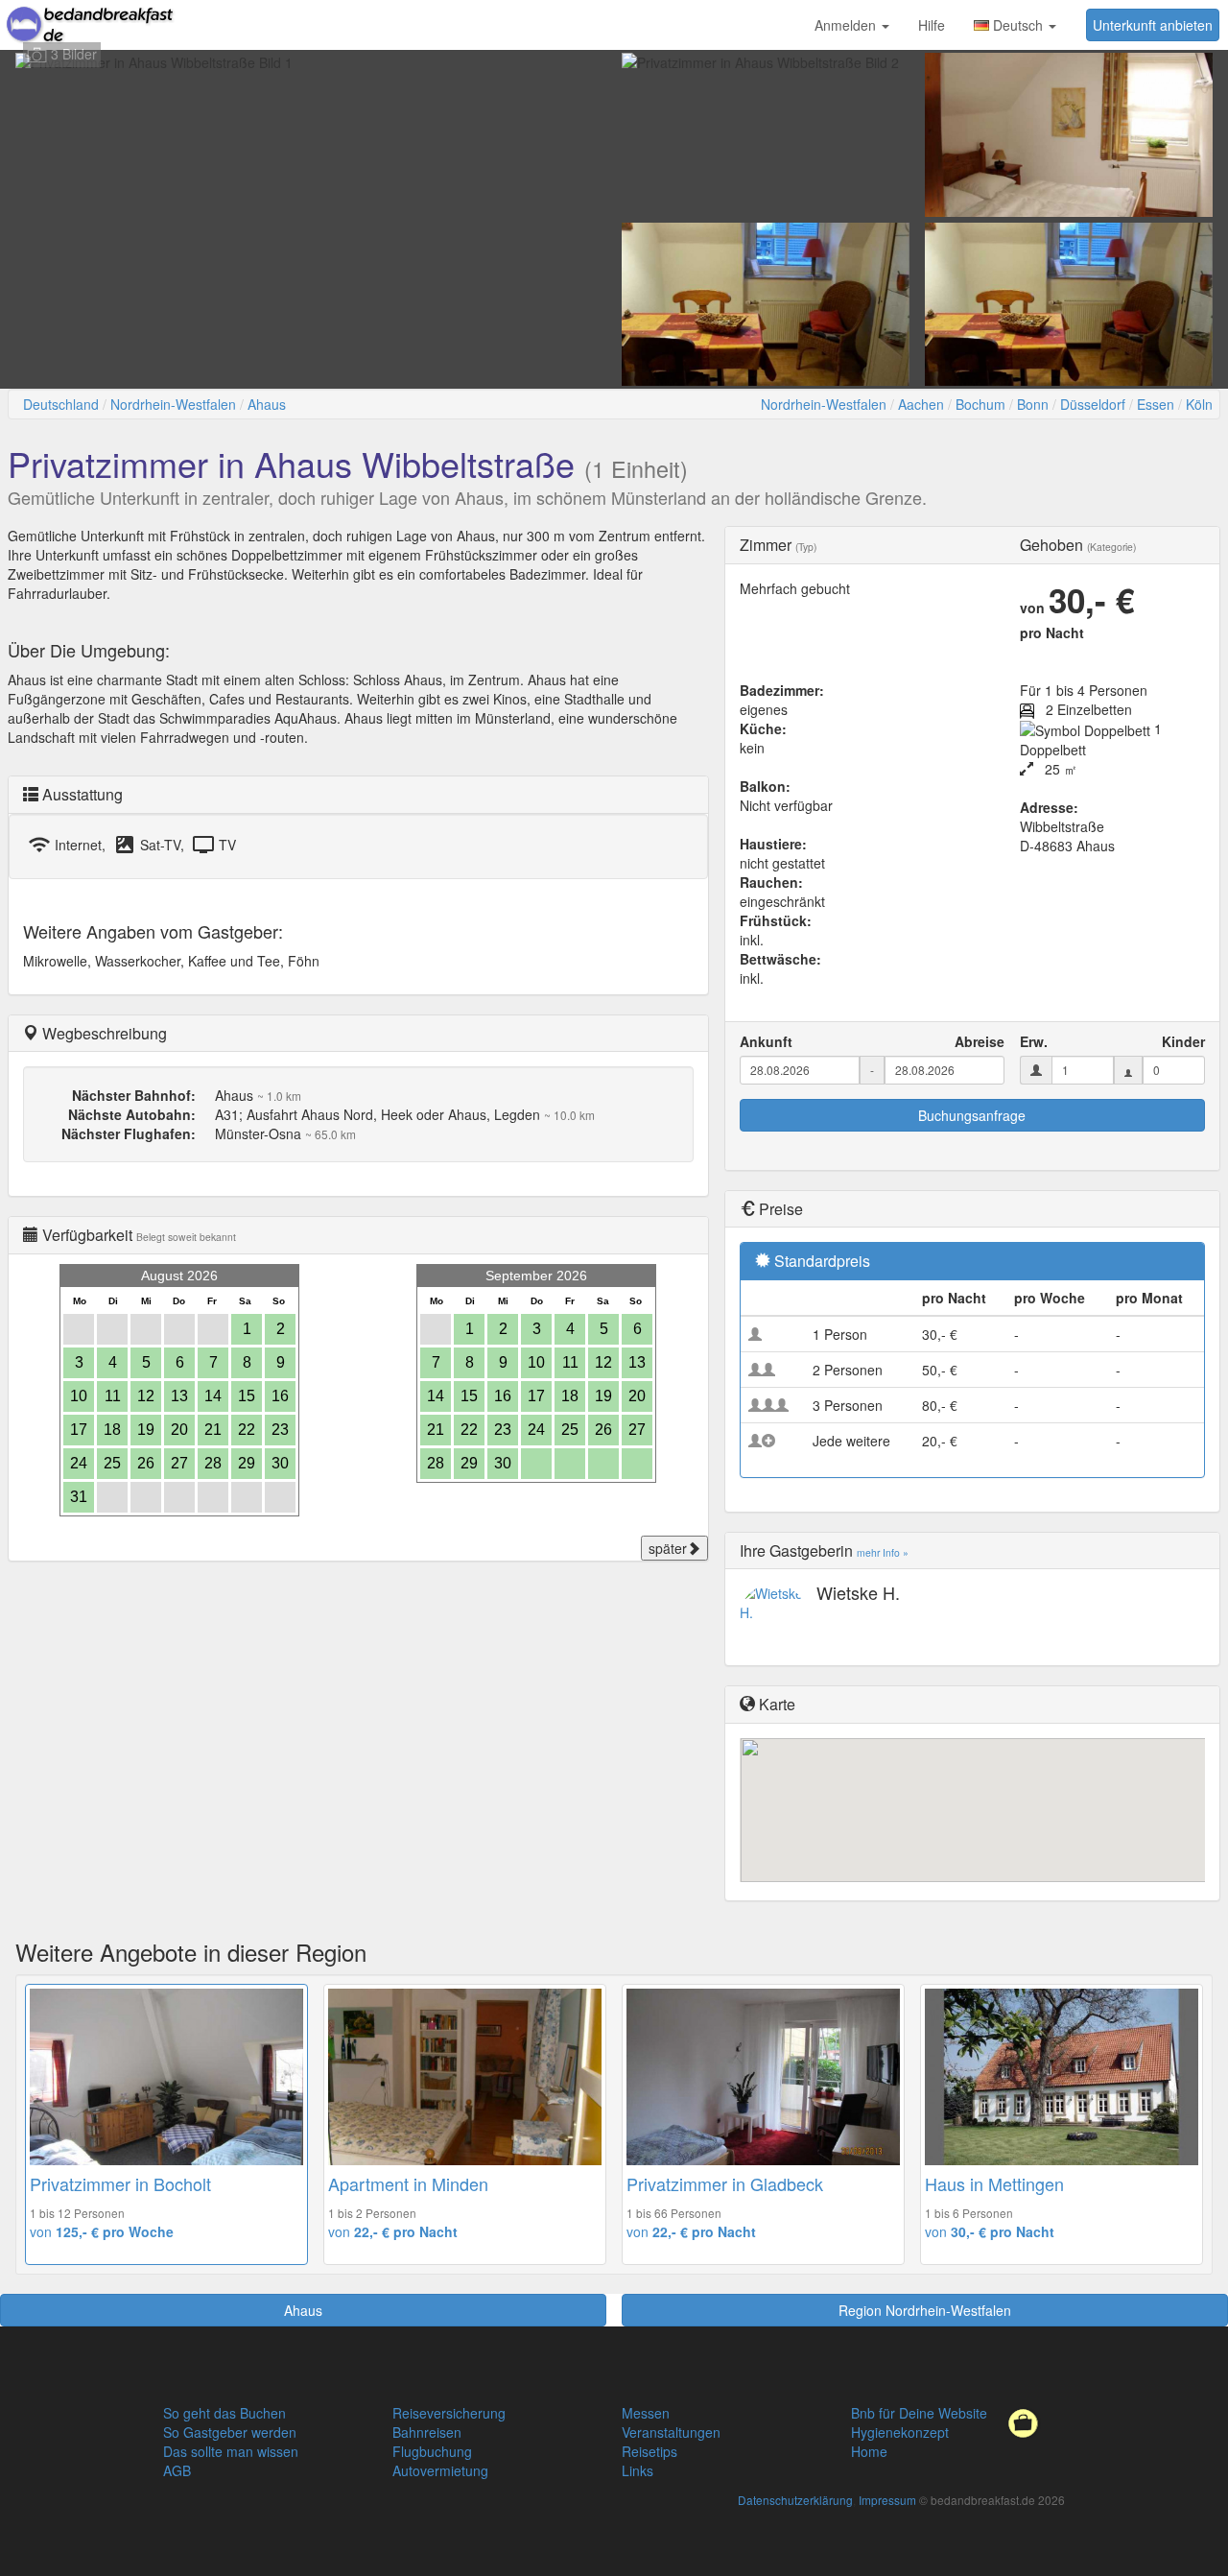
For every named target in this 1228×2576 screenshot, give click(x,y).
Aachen (921, 404)
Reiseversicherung (449, 2413)
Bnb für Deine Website (919, 2413)
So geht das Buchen (224, 2413)
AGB (177, 2470)
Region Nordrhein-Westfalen (925, 2310)
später (668, 1548)
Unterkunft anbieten (1153, 25)
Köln (1199, 404)
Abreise (980, 1041)
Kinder (1183, 1041)
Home (869, 2451)
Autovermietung (440, 2470)
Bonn (1033, 404)
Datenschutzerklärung (795, 2500)
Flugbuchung (432, 2451)
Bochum (980, 404)
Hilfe (932, 25)
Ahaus (267, 404)
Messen (646, 2413)
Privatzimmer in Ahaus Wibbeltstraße (291, 463)
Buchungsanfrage (972, 1115)
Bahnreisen (427, 2432)
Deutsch (1018, 25)
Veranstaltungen (671, 2432)
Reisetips (649, 2451)
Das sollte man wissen (231, 2451)
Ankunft (766, 1041)
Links (638, 2470)
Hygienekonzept (900, 2432)
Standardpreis (822, 1261)
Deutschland (61, 404)
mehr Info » (883, 1552)
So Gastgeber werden (230, 2432)
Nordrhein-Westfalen (173, 404)
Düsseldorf (1093, 404)
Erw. (1034, 1041)
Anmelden (847, 25)
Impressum (887, 2500)
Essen (1156, 404)
